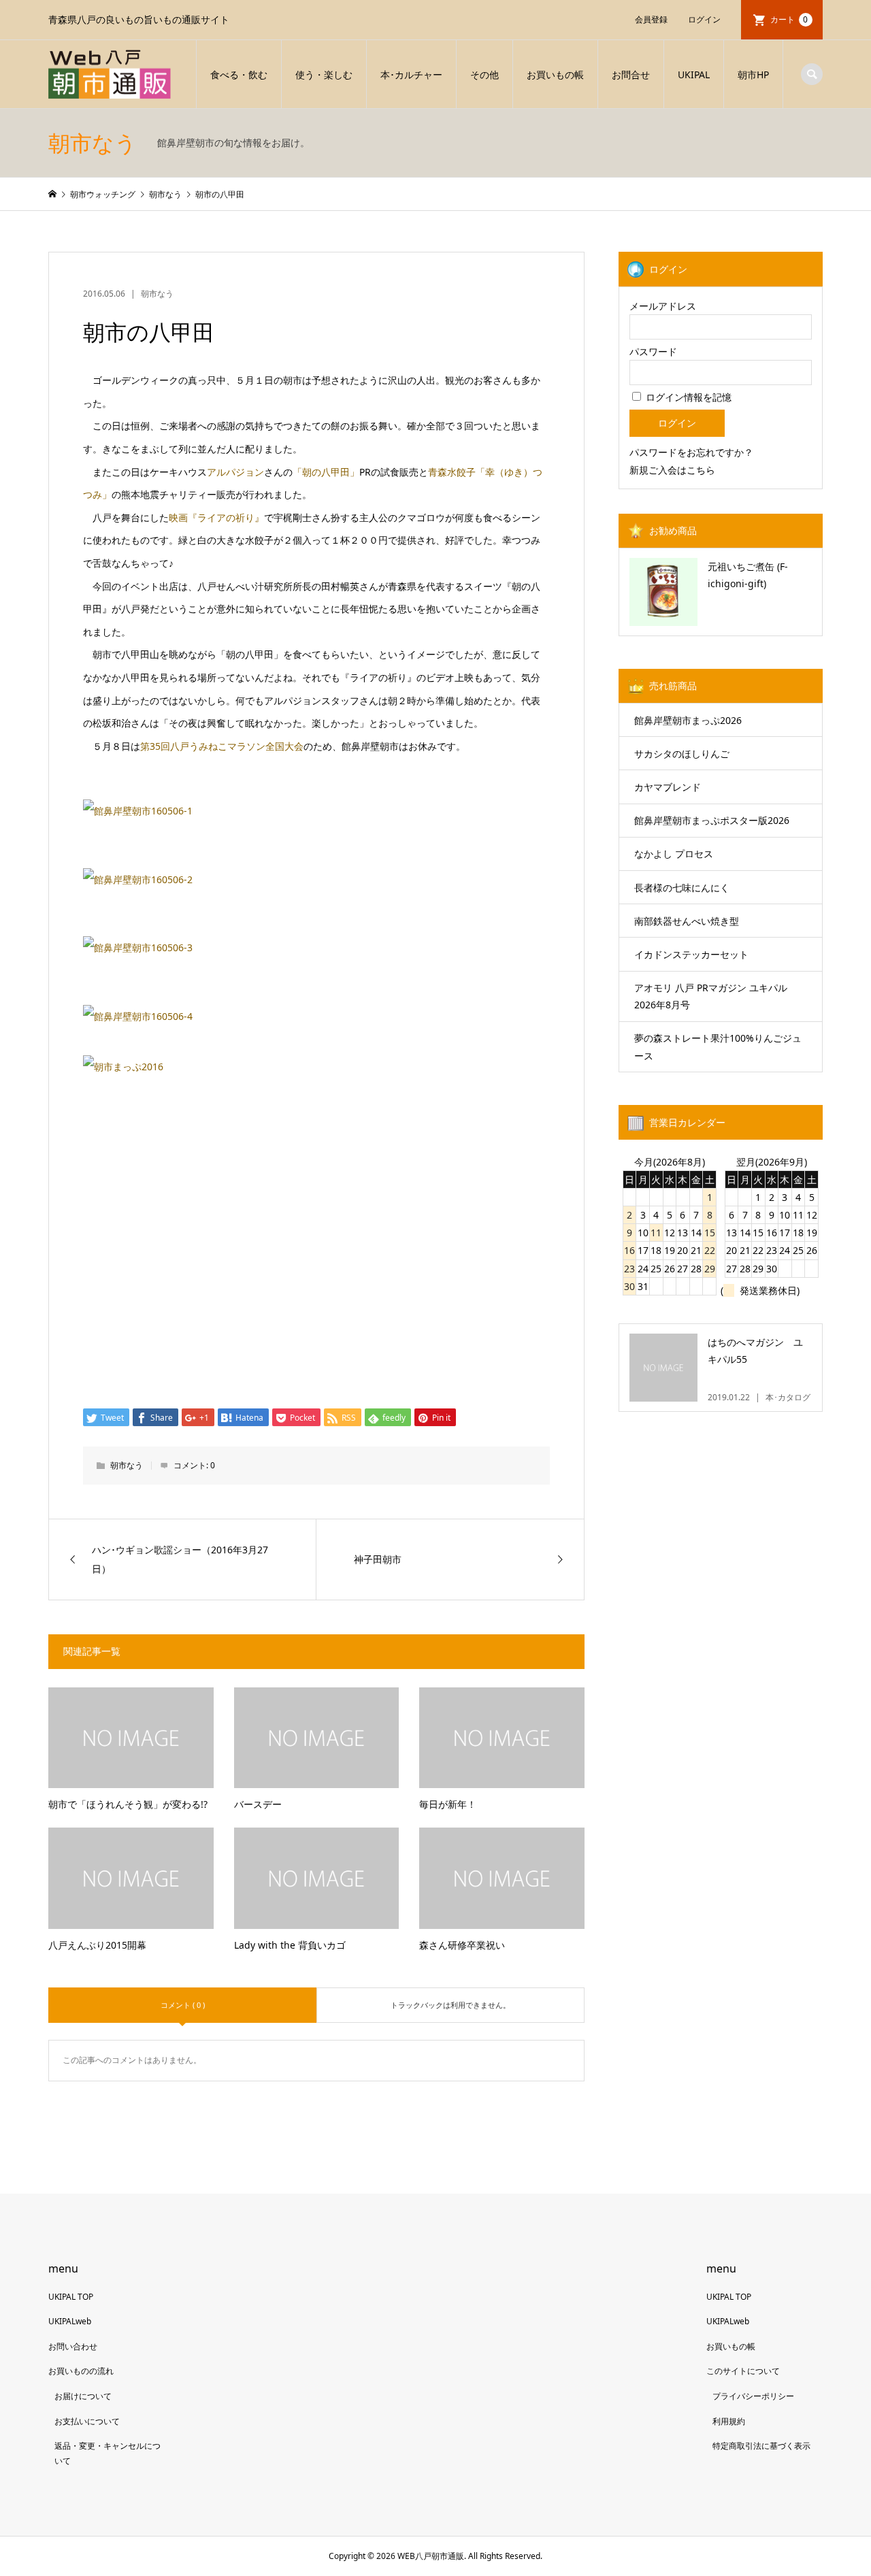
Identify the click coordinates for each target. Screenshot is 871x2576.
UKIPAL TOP (71, 2297)
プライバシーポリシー (753, 2396)
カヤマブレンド (668, 787)
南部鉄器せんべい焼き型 (687, 921)
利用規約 (729, 2421)
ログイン (704, 19)
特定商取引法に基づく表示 (761, 2446)
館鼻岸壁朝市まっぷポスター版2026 (712, 820)
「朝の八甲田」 (326, 472)
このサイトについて (743, 2371)
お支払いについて (87, 2421)
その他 (484, 75)
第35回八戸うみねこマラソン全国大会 (222, 746)
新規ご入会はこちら (672, 470)
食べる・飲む (239, 75)
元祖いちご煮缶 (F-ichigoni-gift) (748, 575)
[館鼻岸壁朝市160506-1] (138, 811)
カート (789, 19)
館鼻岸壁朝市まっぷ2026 (688, 720)
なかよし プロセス (674, 854)
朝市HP (753, 75)
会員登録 (651, 19)
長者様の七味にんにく (682, 888)
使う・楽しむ (324, 75)
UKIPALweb (70, 2321)
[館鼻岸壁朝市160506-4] (138, 1016)
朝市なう (157, 294)
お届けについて (83, 2396)
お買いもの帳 (555, 75)
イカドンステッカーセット (691, 954)
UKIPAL (694, 75)
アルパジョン (235, 472)
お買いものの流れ (81, 2371)
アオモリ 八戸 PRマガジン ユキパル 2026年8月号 (711, 996)
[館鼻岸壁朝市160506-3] (138, 947)
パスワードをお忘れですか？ (691, 452)
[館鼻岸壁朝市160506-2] (138, 879)
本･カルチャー (411, 75)
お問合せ (631, 75)
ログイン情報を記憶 (687, 397)
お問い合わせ (73, 2346)
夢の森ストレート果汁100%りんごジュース (718, 1046)
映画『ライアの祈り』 (216, 517)
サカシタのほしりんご (682, 754)
